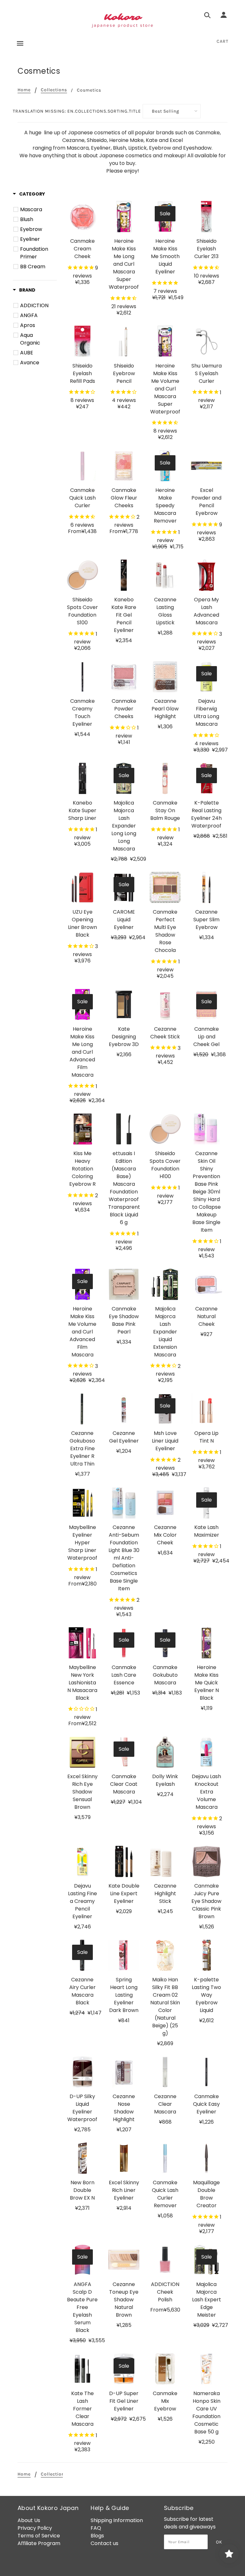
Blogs (97, 2536)
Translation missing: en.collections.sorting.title (77, 111)
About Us (29, 2520)
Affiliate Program (39, 2543)
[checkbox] (36, 210)
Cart (223, 41)
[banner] (122, 21)
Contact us (104, 2543)
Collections (54, 90)
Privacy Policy (35, 2528)
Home (24, 90)
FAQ (96, 2528)
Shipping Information (117, 2520)
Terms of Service (39, 2536)
